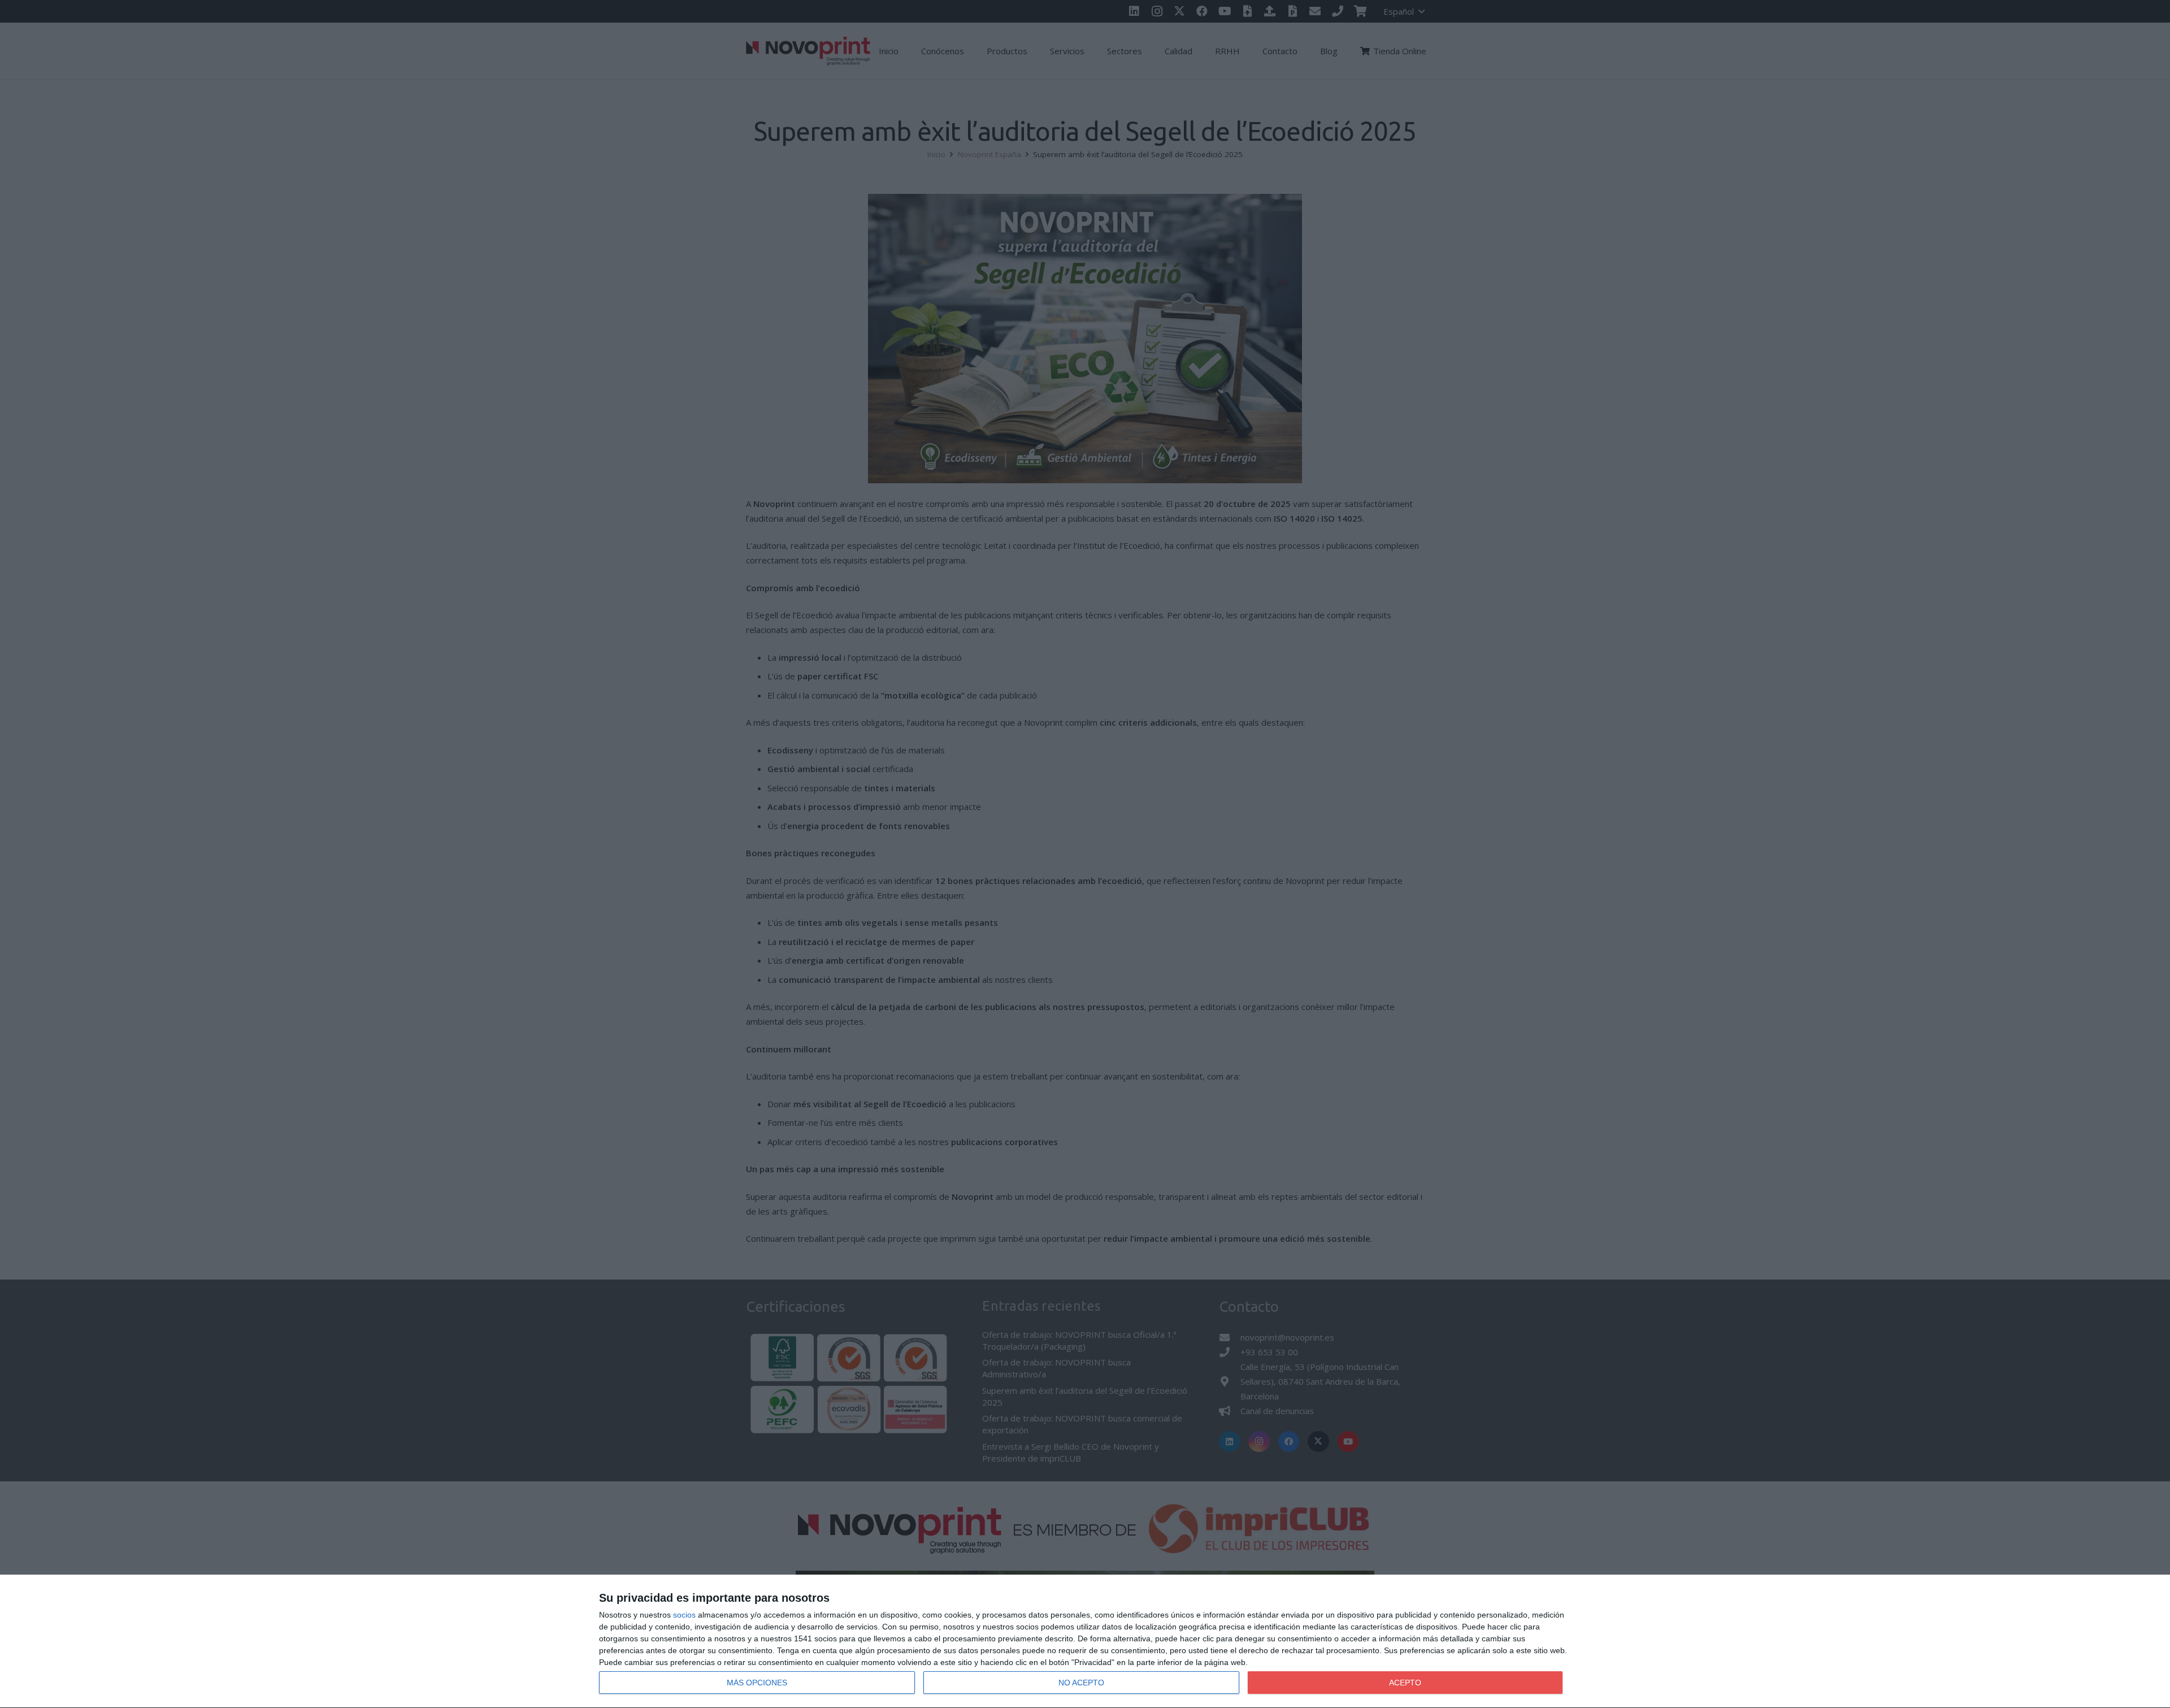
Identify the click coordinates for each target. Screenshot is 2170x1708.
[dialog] (1085, 1642)
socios (684, 1615)
